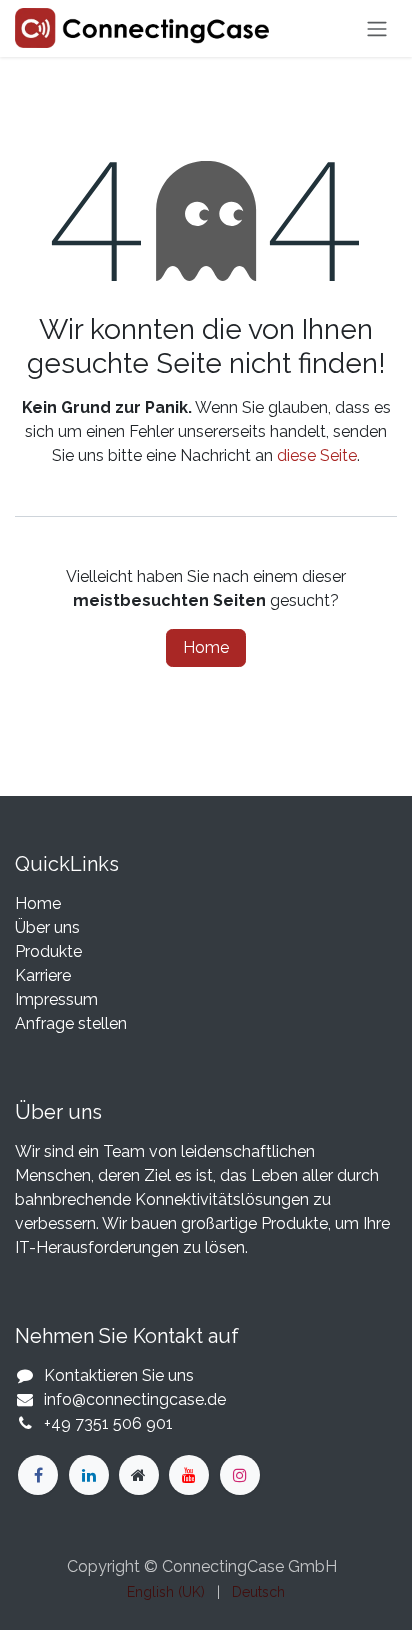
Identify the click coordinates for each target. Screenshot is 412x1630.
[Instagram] (240, 1475)
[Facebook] (38, 1475)
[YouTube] (189, 1475)
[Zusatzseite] (139, 1475)
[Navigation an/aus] (377, 28)
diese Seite (317, 455)
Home (206, 647)
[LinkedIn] (89, 1475)
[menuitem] (166, 1592)
